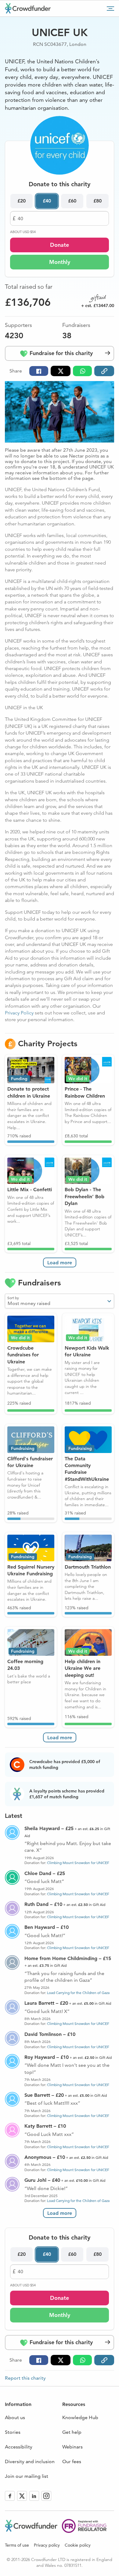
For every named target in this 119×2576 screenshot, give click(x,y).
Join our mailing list (27, 2476)
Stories (13, 2432)
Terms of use (17, 2545)
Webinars (72, 2447)
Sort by (13, 1298)
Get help (72, 2432)
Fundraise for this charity (60, 353)
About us (15, 2417)
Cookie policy (78, 2545)
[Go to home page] (28, 8)
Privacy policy (47, 2545)
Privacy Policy (19, 1013)
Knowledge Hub (80, 2417)
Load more (60, 1263)
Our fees (72, 2461)
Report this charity (25, 2378)
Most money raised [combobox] (29, 1303)
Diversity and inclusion (30, 2461)
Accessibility (19, 2447)
